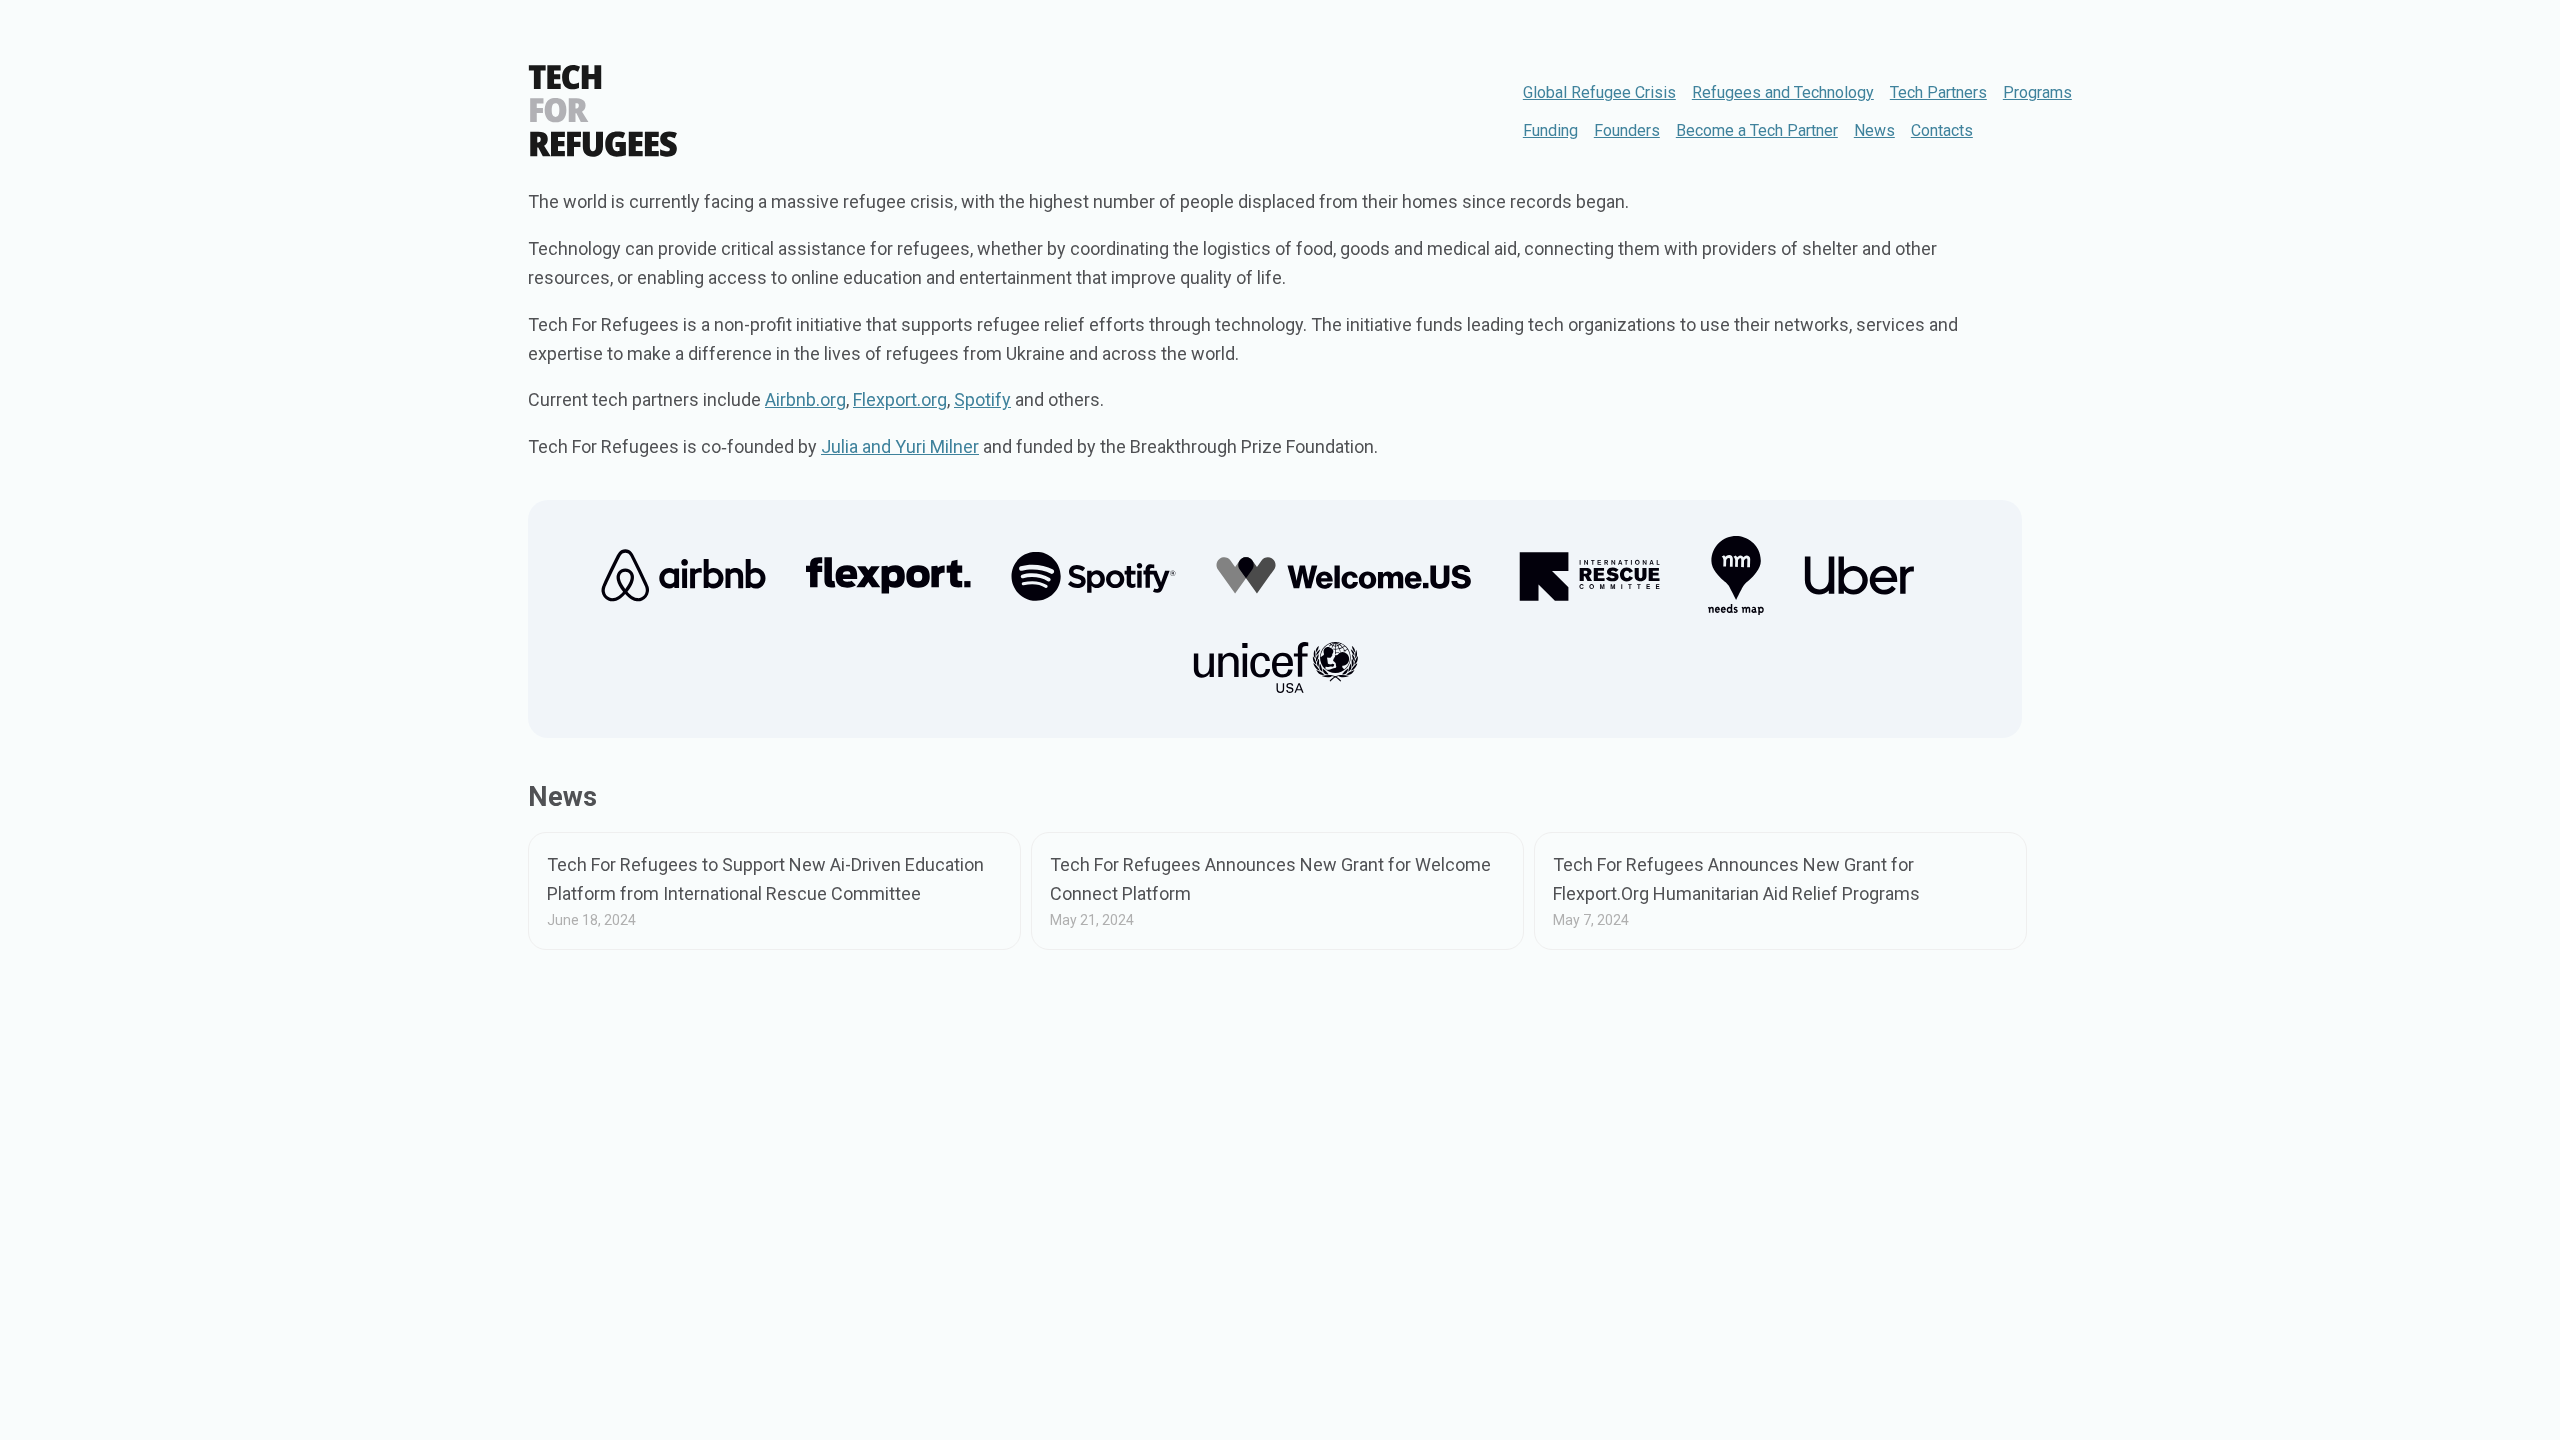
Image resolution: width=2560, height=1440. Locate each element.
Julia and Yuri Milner (900, 446)
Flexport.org (900, 399)
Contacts (1942, 130)
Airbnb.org (805, 399)
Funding (1550, 130)
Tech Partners (1938, 92)
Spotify (982, 399)
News (1874, 130)
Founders (1627, 130)
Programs (2037, 92)
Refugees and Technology (1783, 92)
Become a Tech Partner (1757, 130)
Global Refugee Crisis (1599, 92)
